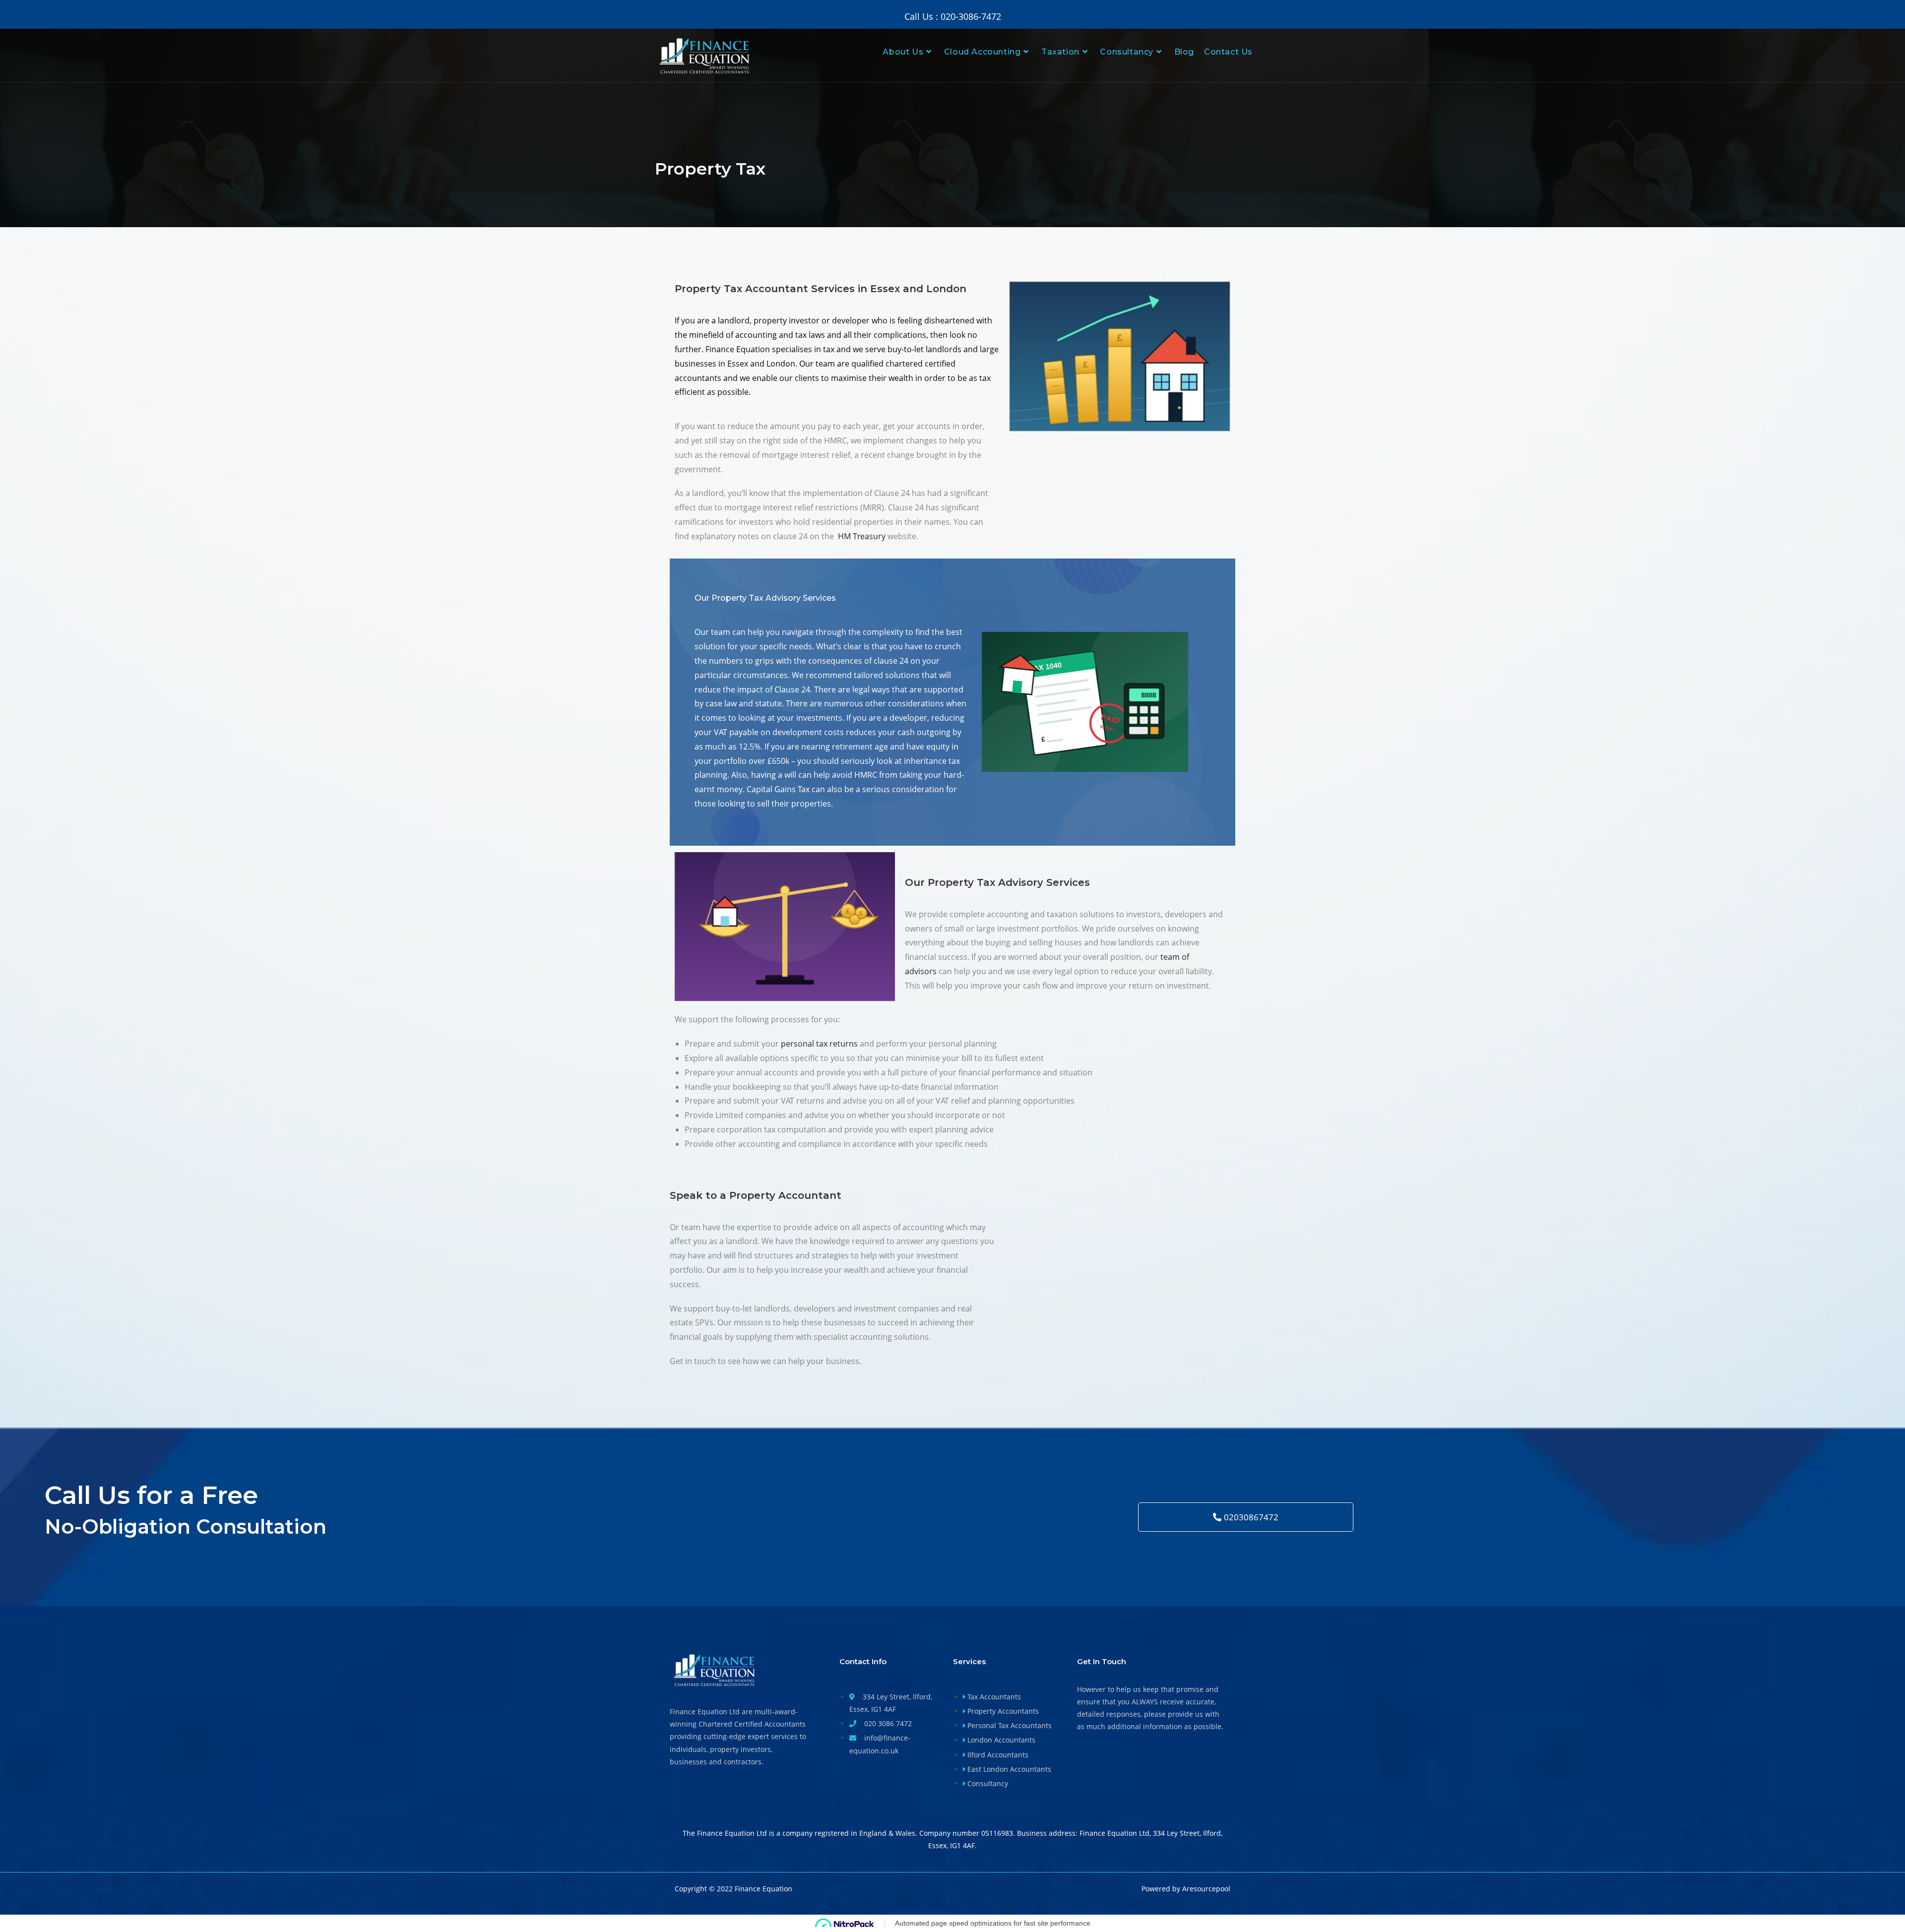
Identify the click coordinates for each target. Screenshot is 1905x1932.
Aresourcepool (1206, 1889)
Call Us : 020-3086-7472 (953, 16)
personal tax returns (819, 1044)
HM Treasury (862, 536)
